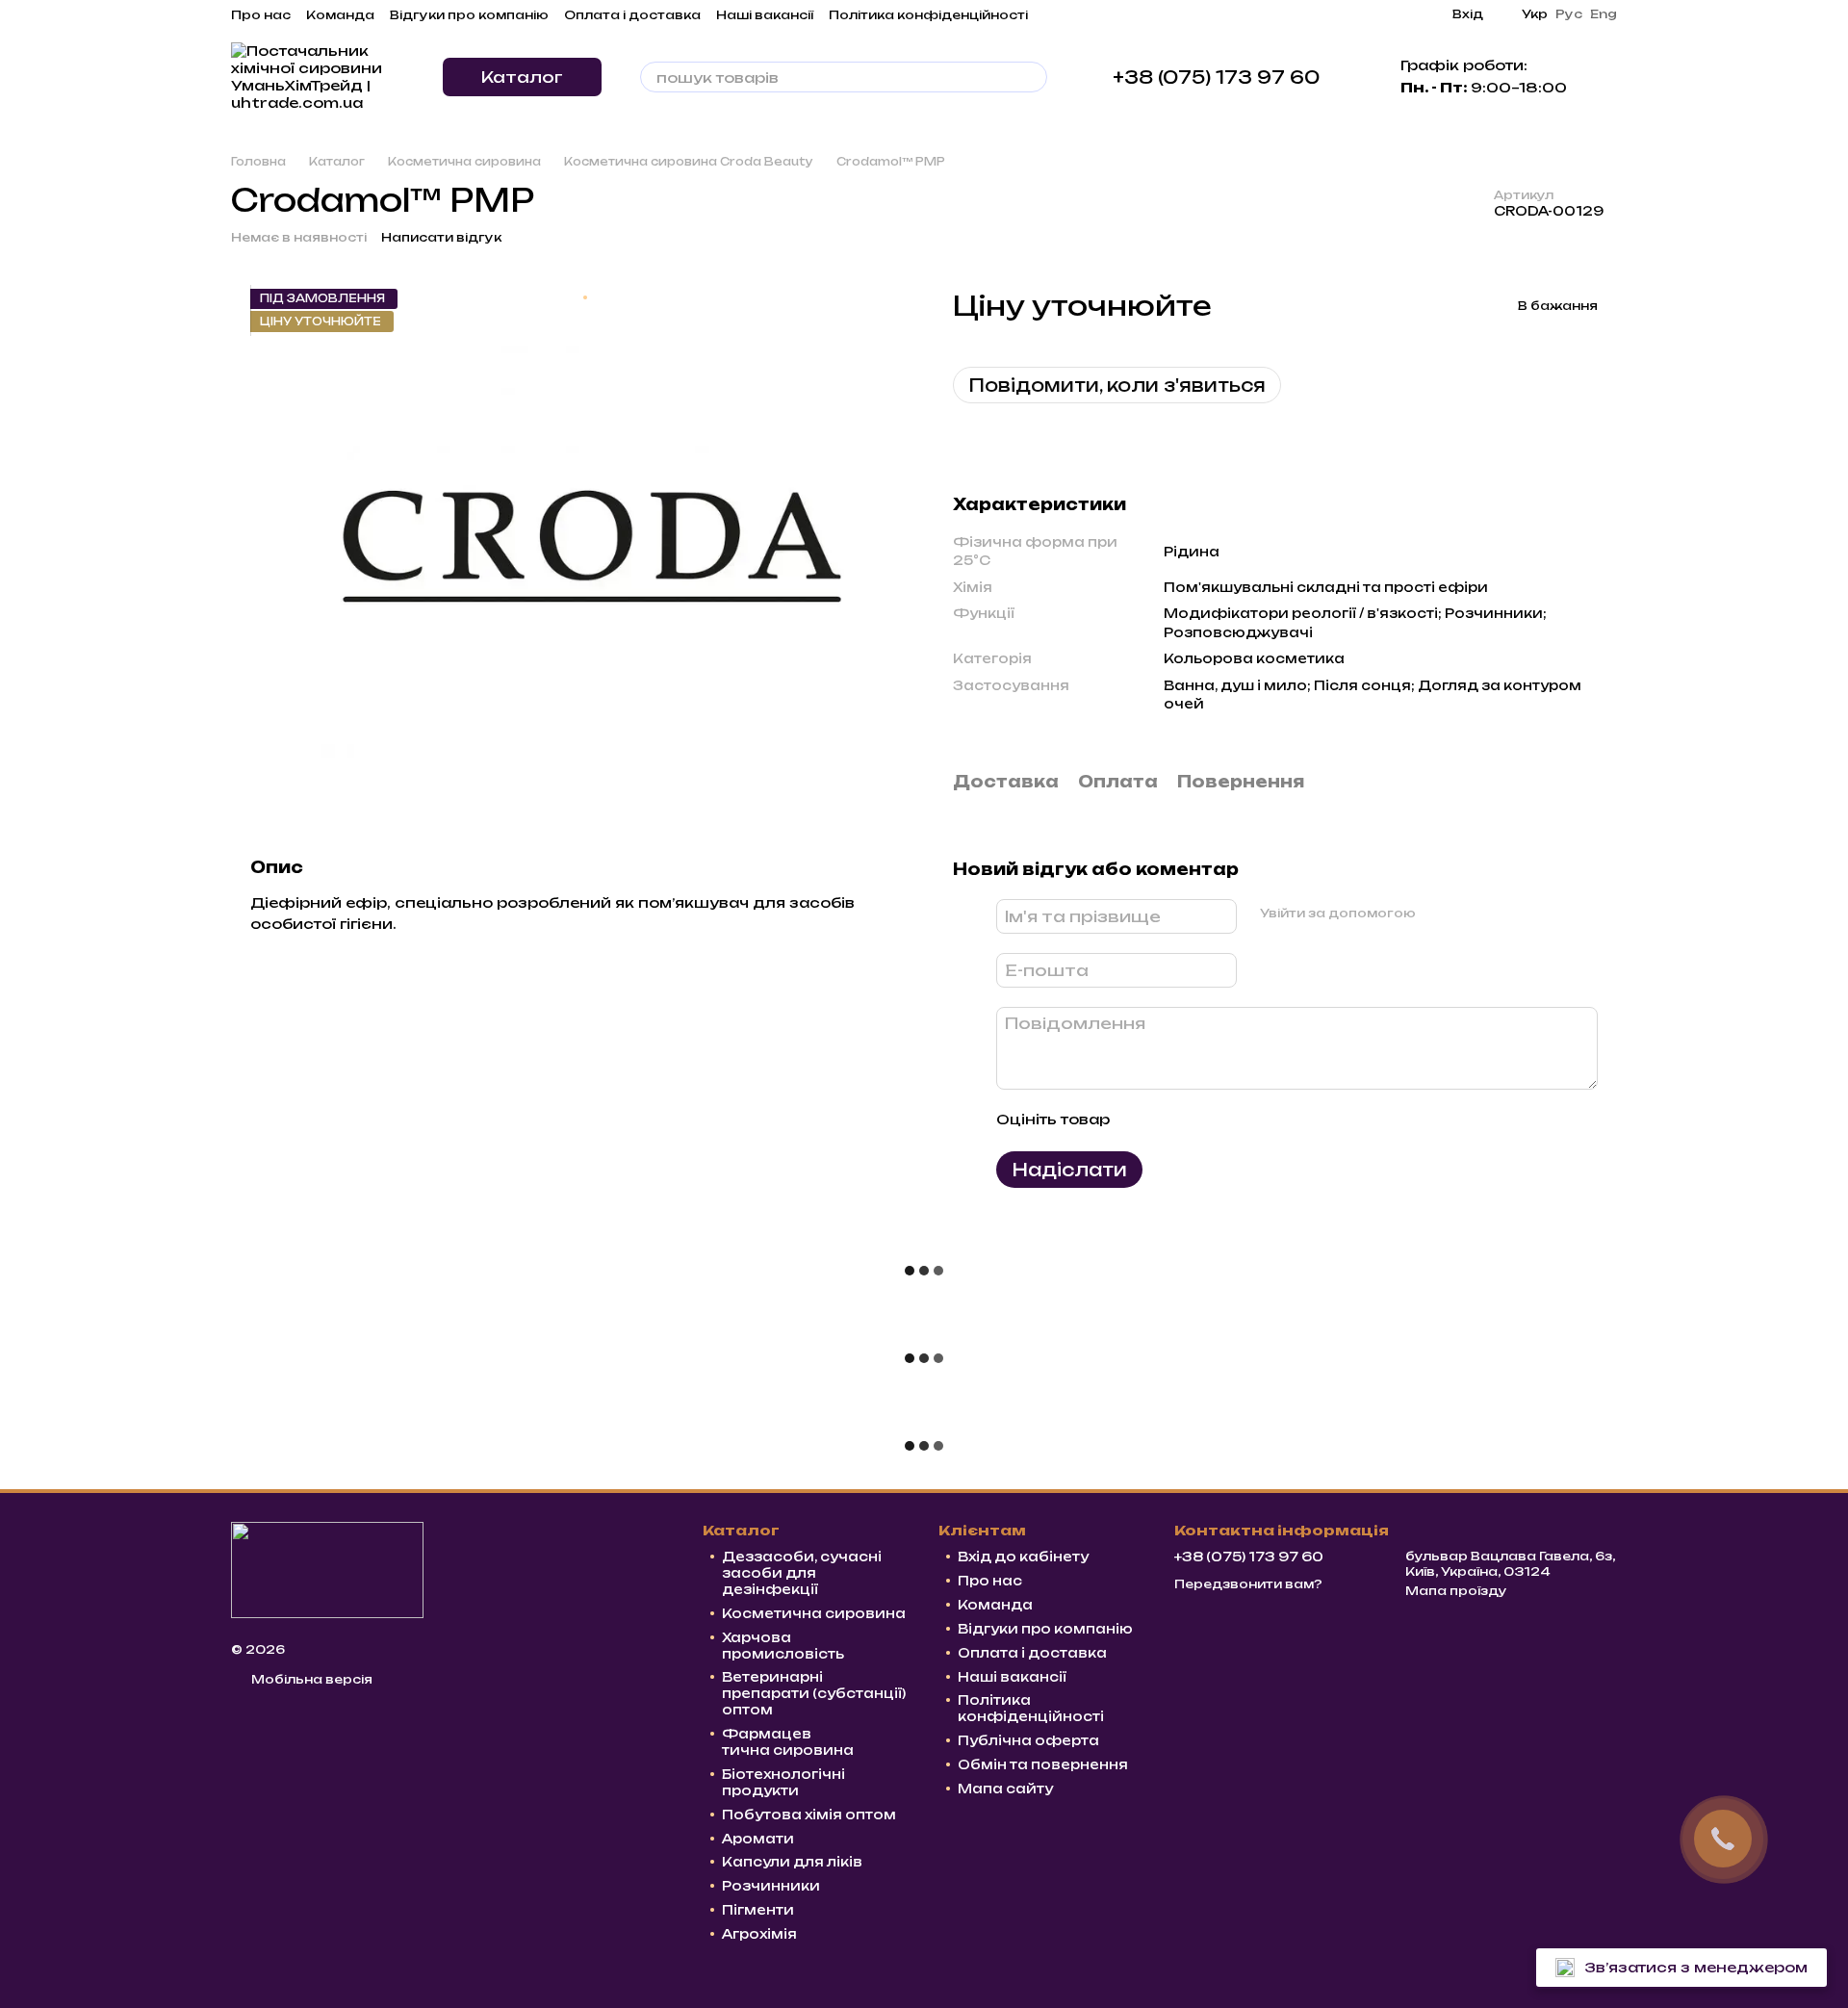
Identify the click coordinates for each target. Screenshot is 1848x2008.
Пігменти (758, 1910)
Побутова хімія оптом (809, 1815)
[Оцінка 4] (1234, 1120)
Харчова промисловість (783, 1646)
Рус (1569, 14)
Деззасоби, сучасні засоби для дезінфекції (802, 1573)
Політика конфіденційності (928, 15)
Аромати (758, 1839)
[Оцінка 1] (1142, 1120)
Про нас (261, 15)
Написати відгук (441, 237)
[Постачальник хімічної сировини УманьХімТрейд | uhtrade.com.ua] (327, 1569)
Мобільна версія (310, 1679)
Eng (1604, 14)
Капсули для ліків (792, 1862)
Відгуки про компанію (469, 15)
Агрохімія (759, 1934)
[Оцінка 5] (1265, 1120)
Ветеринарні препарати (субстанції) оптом (814, 1693)
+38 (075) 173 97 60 (1216, 77)
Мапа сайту (1005, 1789)
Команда (340, 15)
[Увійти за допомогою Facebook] (1437, 914)
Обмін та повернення (1043, 1764)
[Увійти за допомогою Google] (1468, 914)
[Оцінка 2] (1172, 1120)
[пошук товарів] (1032, 77)
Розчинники (771, 1886)
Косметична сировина (814, 1613)
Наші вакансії (765, 15)
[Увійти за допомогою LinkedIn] (1499, 914)
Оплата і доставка (632, 15)
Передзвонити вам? (1248, 1584)
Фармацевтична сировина (788, 1742)
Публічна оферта (1028, 1740)
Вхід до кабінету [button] (1023, 1557)
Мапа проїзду (1456, 1591)
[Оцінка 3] (1203, 1120)
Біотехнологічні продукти (783, 1782)
